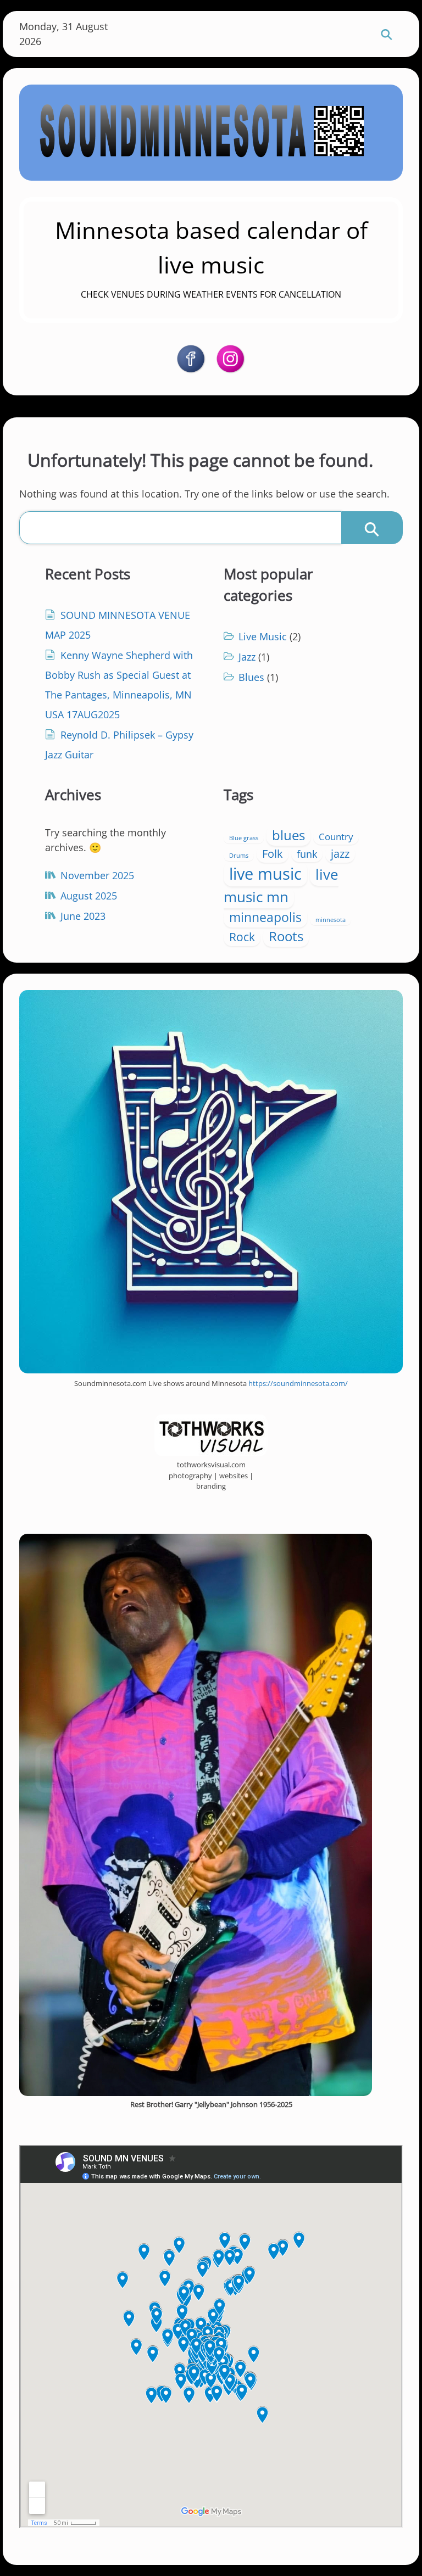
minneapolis (265, 917)
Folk (273, 853)
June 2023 (83, 916)
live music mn (281, 885)
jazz (340, 853)
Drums (239, 856)
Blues (251, 677)
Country (336, 837)
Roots (286, 936)
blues (288, 835)
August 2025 (89, 896)
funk (307, 854)
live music (265, 874)
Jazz (247, 657)
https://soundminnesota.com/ (298, 1383)
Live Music (263, 636)
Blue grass (244, 838)
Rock (242, 937)
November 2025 (97, 875)
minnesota (331, 920)
